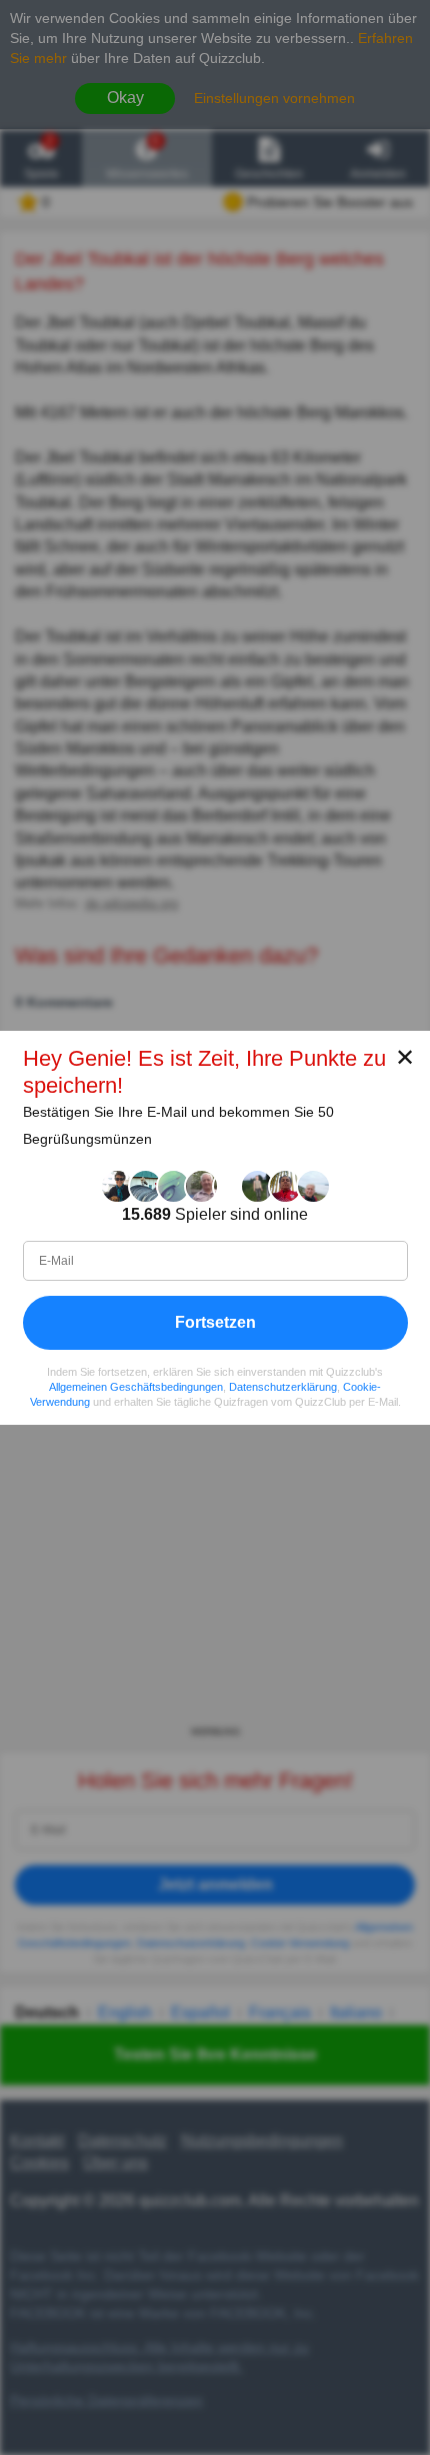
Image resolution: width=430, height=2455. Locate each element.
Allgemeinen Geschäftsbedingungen (136, 1386)
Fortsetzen (215, 1321)
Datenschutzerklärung (283, 1386)
